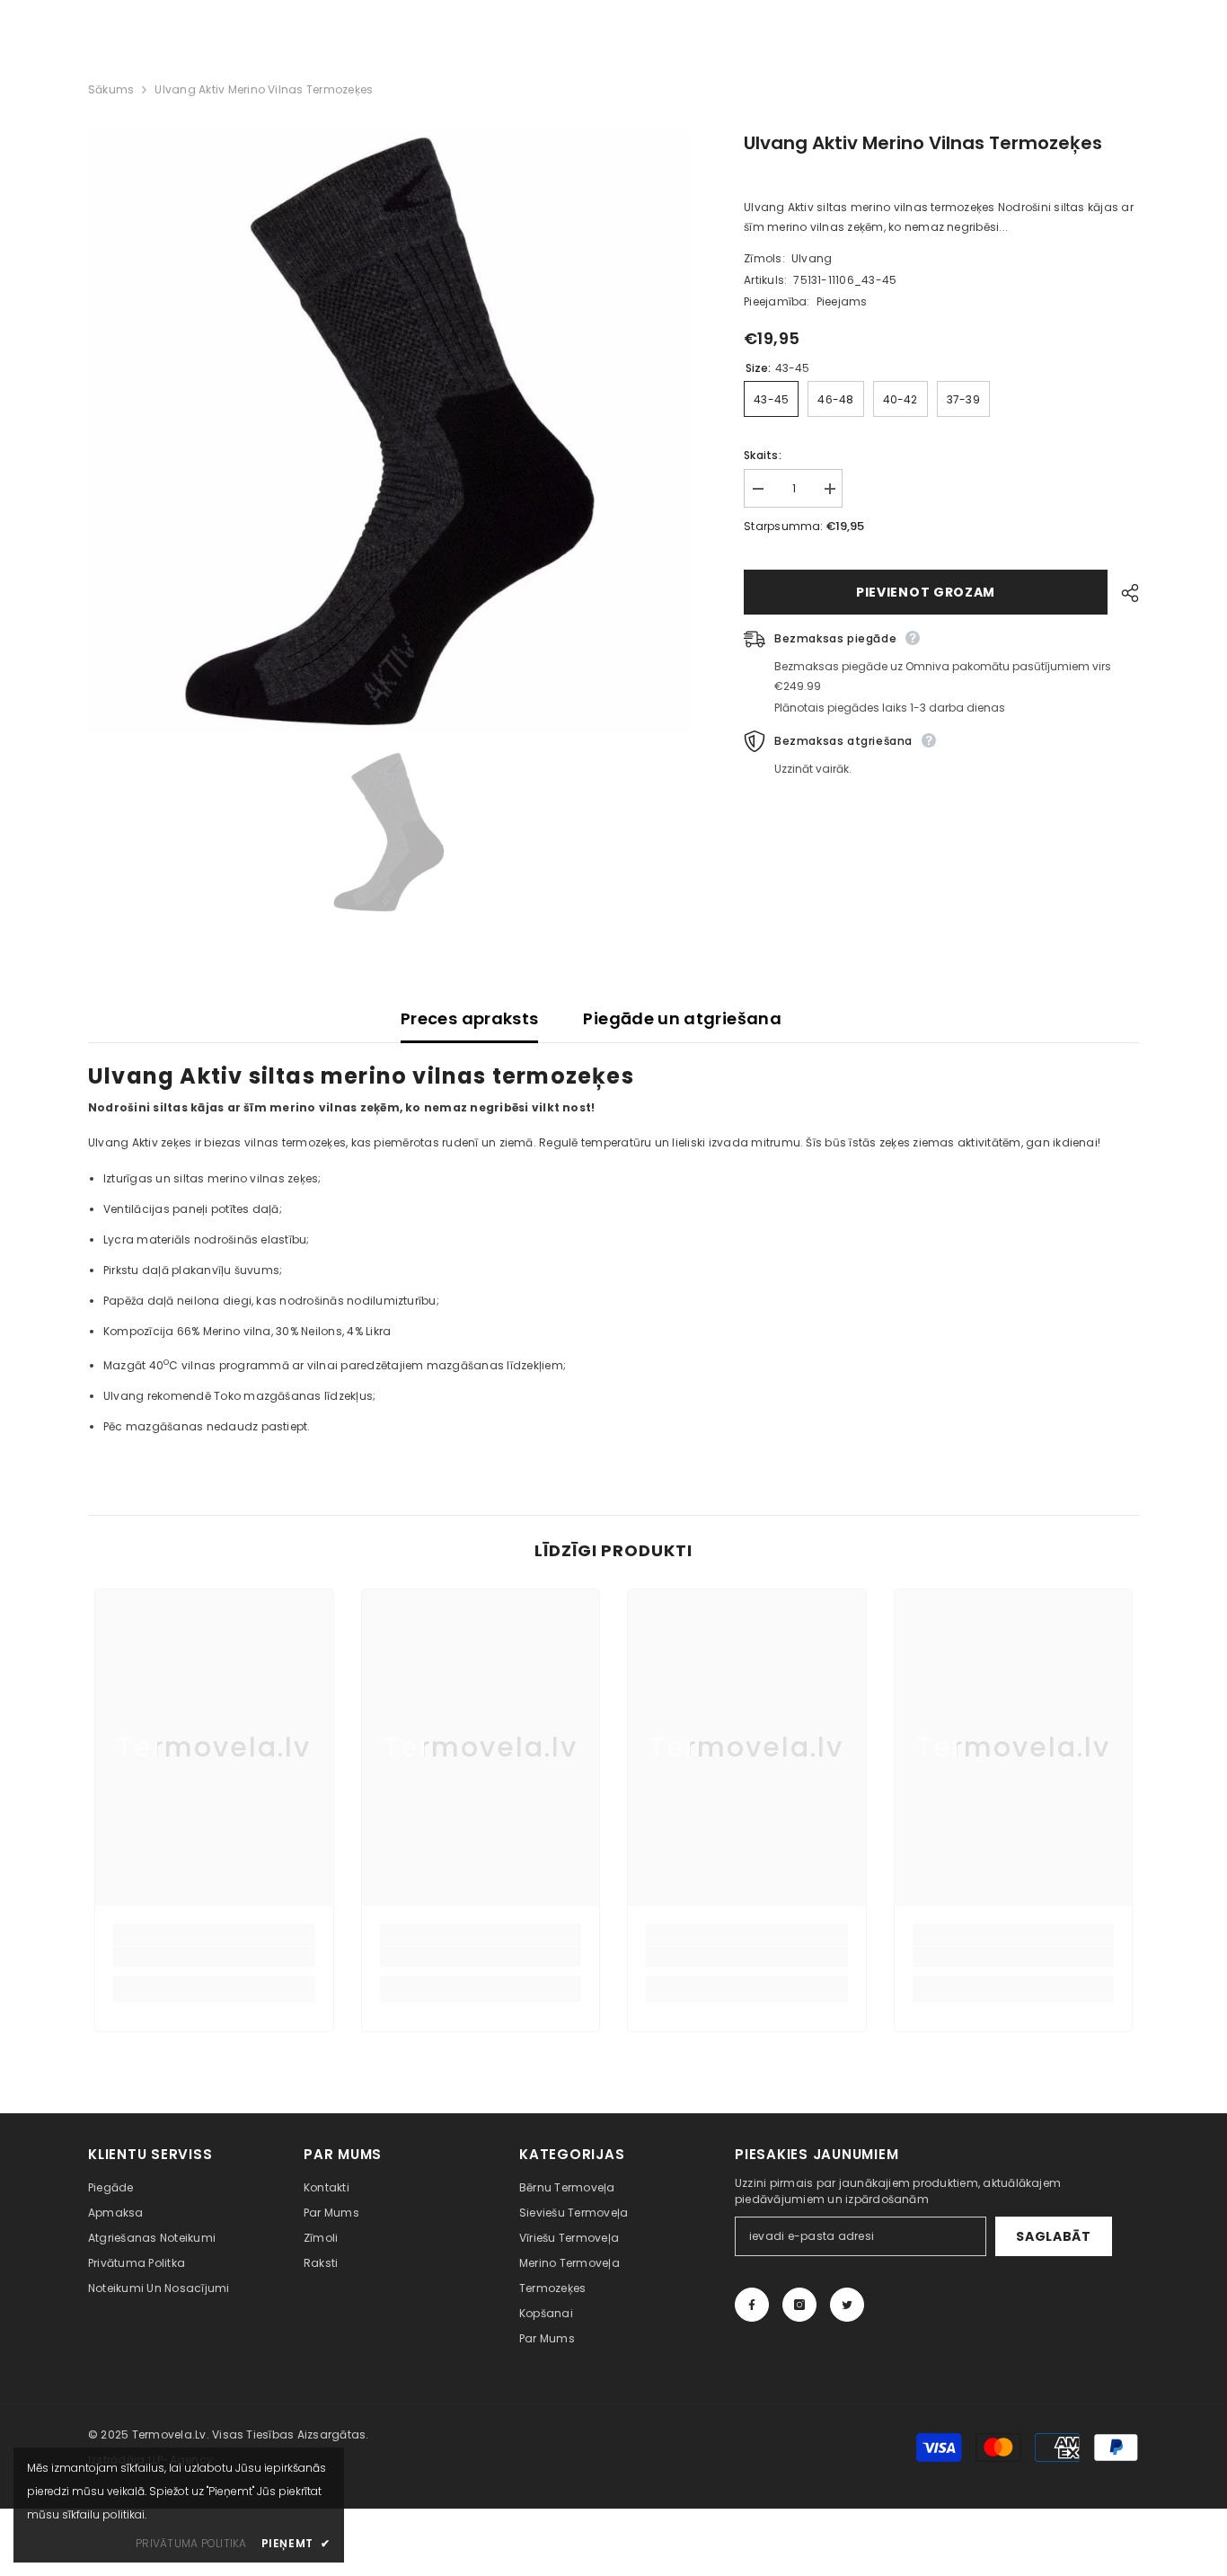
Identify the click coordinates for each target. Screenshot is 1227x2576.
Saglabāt (1054, 2236)
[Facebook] (752, 2305)
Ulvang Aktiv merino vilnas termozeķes (923, 143)
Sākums (111, 89)
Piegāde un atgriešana (682, 1018)
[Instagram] (799, 2305)
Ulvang (812, 258)
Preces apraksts (469, 1018)
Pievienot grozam (926, 592)
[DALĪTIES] (1123, 593)
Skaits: (763, 455)
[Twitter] (847, 2305)
